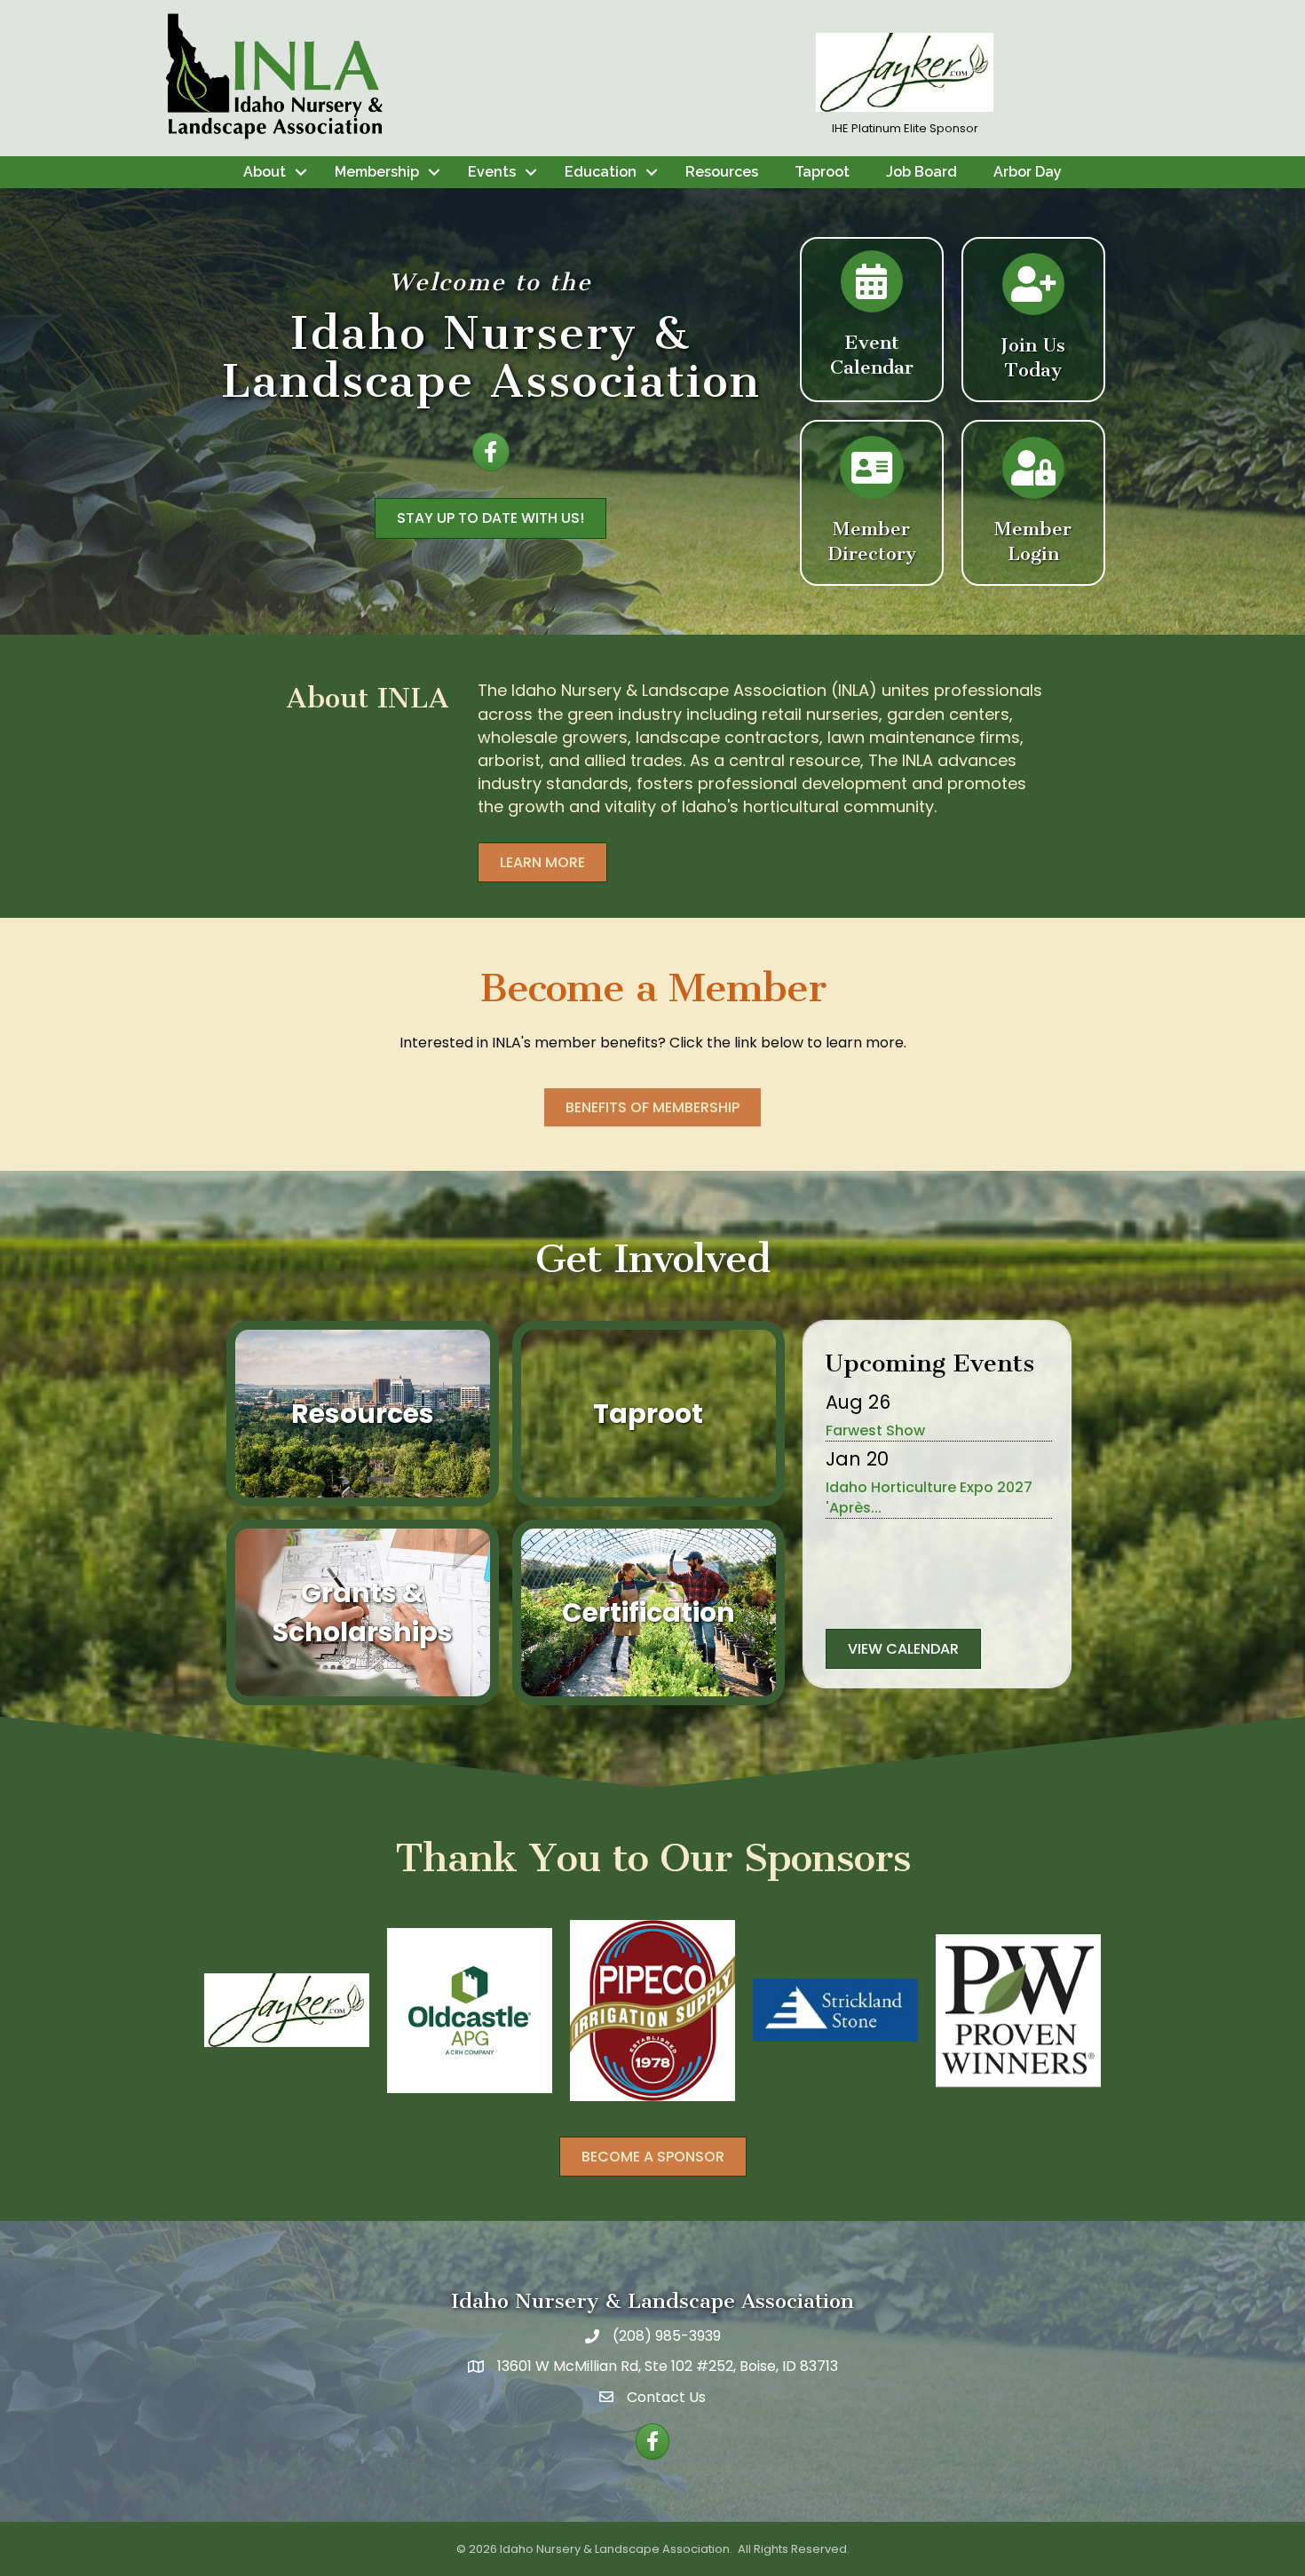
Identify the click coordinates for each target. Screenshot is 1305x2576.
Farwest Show (875, 1430)
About (265, 172)
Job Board (921, 172)
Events (492, 172)
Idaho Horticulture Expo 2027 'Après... (929, 1497)
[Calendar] (872, 290)
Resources (722, 172)
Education (601, 172)
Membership (377, 172)
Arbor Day (1028, 172)
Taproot (822, 172)
